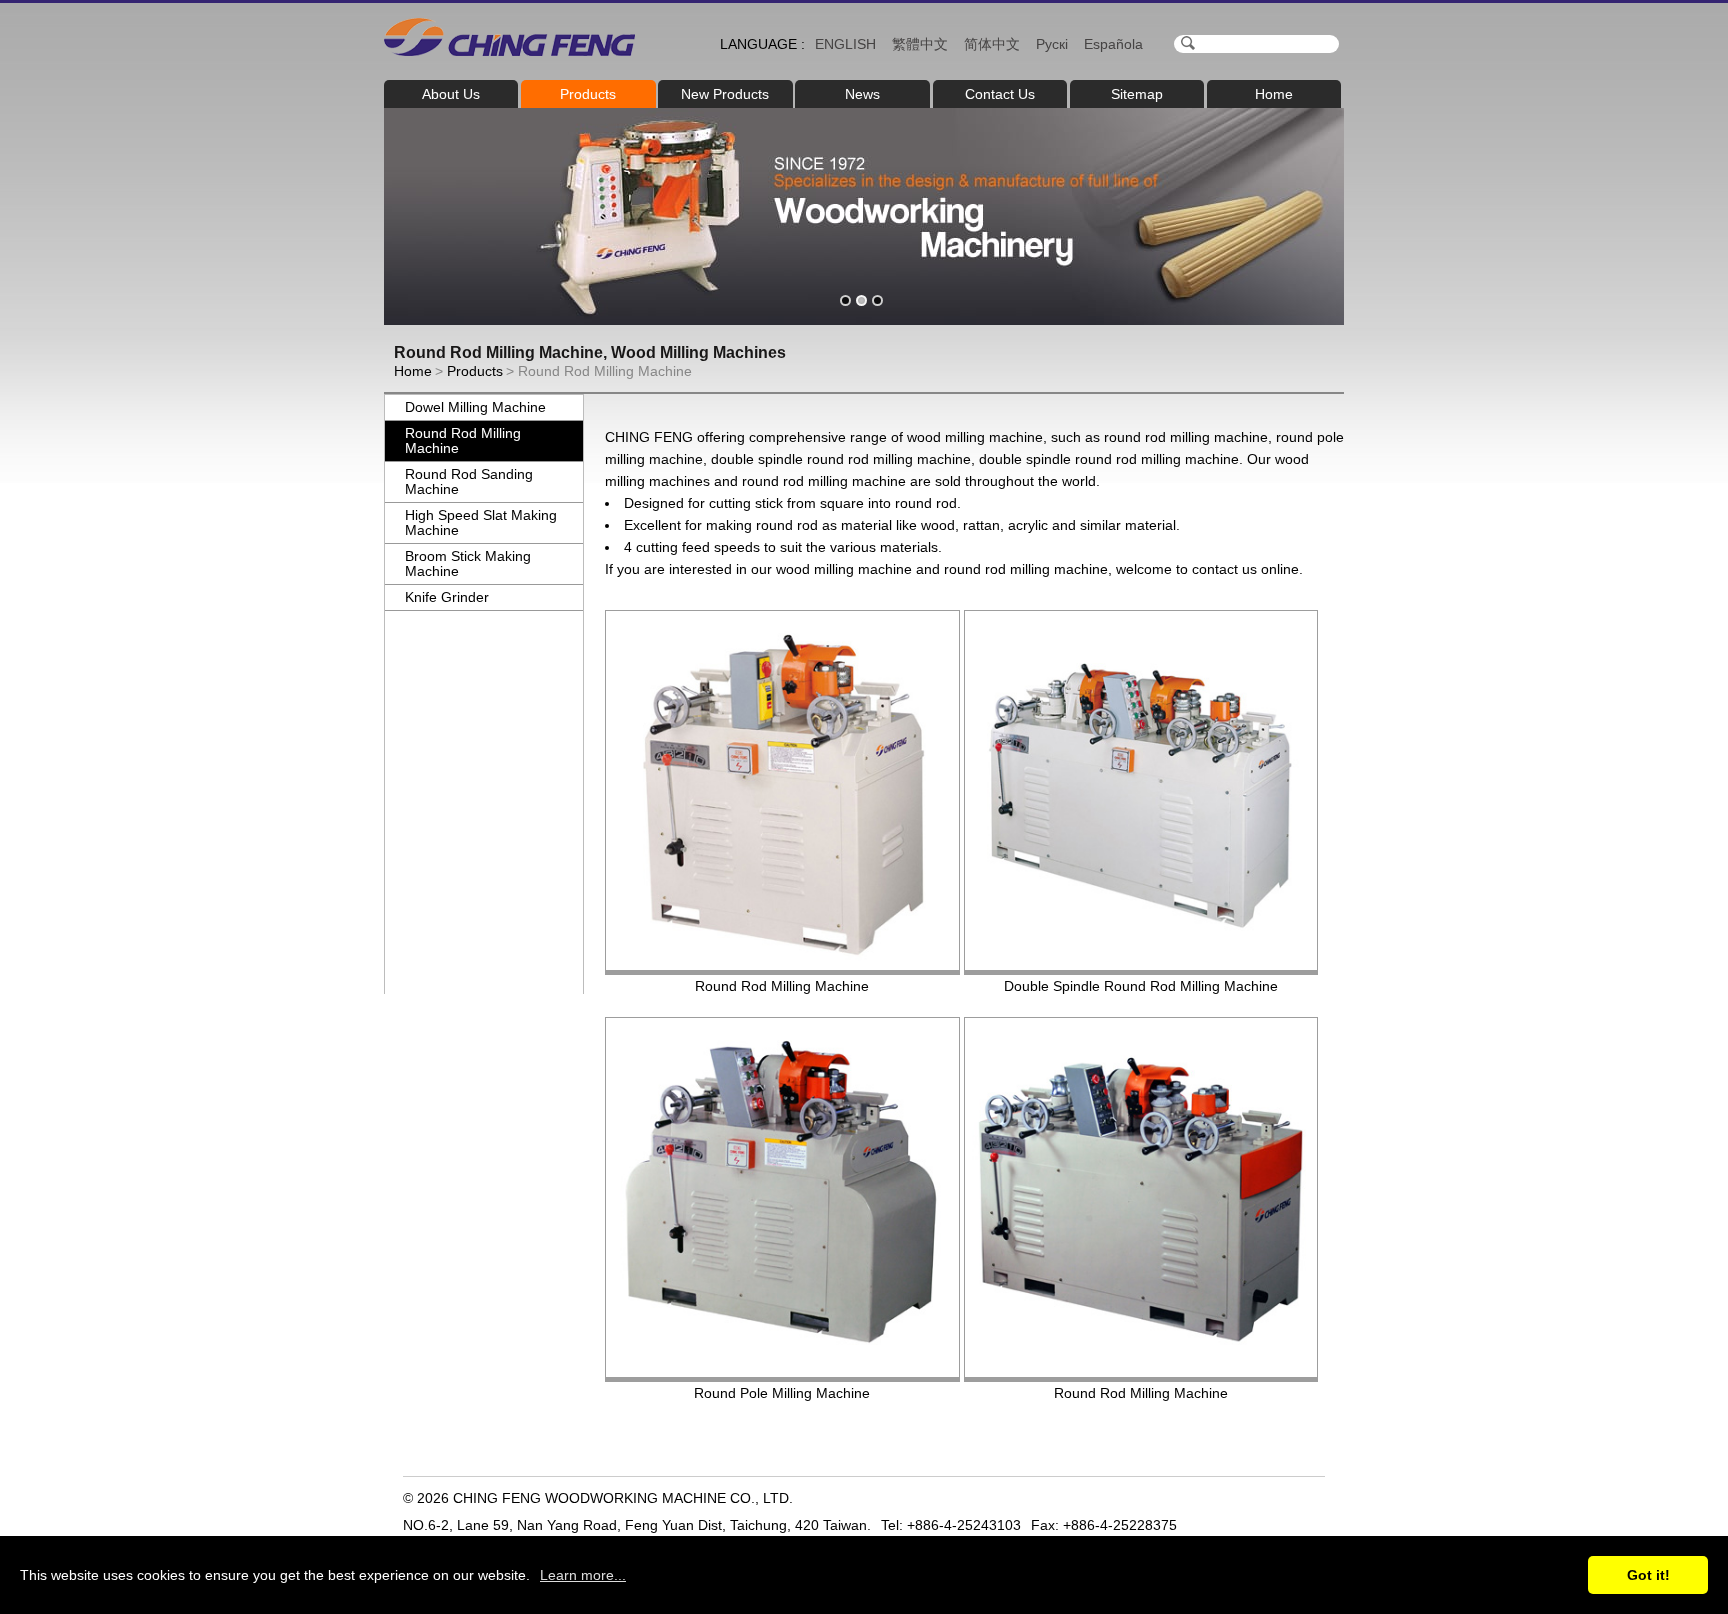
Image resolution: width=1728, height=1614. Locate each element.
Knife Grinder (447, 597)
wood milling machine (975, 437)
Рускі (1052, 44)
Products (588, 94)
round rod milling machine (1186, 437)
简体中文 (992, 44)
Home (1274, 94)
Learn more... (583, 1575)
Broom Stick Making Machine (468, 563)
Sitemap (1137, 94)
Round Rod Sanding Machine (469, 481)
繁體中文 (920, 44)
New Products (725, 94)
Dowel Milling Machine (475, 407)
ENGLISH (845, 44)
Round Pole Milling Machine (782, 1393)
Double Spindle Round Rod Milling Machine (1141, 986)
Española (1113, 44)
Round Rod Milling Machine (463, 440)
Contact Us (1000, 94)
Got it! (1648, 1575)
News (862, 94)
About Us (451, 94)
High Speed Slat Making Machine (481, 522)
